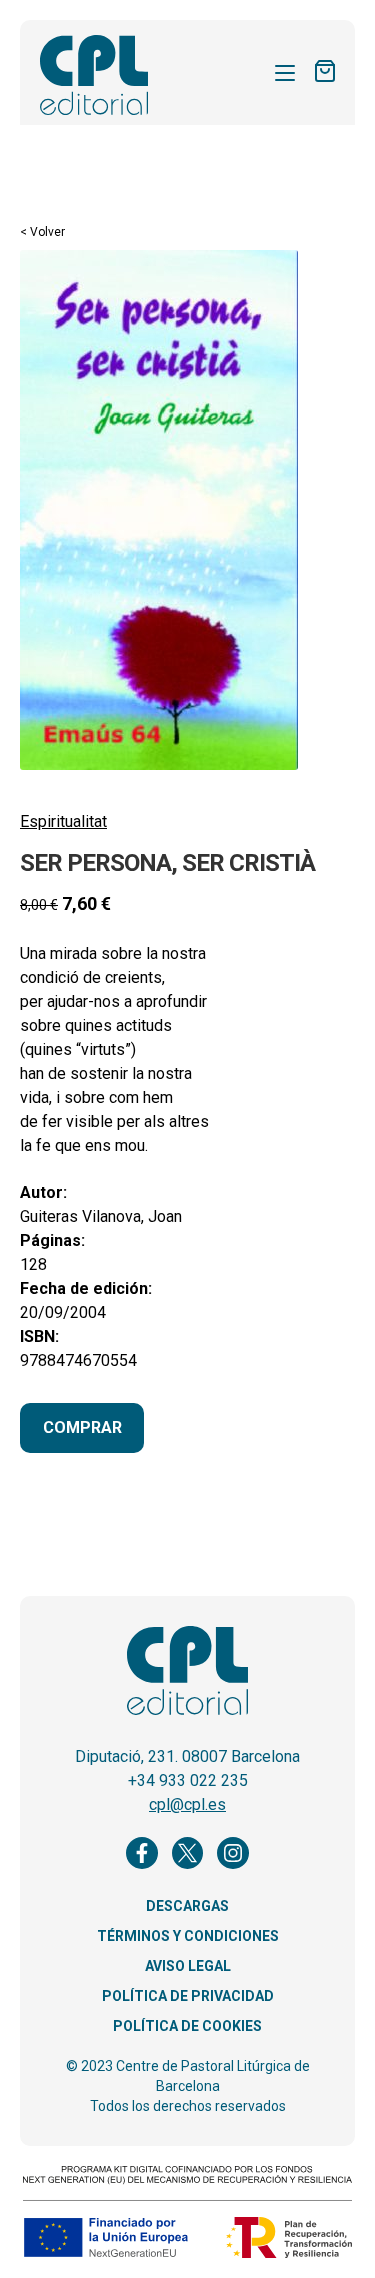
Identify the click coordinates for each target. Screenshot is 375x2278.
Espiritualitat (63, 821)
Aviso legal (188, 1966)
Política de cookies (187, 2026)
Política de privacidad (188, 1996)
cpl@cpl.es (187, 1804)
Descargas (187, 1906)
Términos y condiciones (188, 1936)
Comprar (82, 1427)
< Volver (42, 232)
